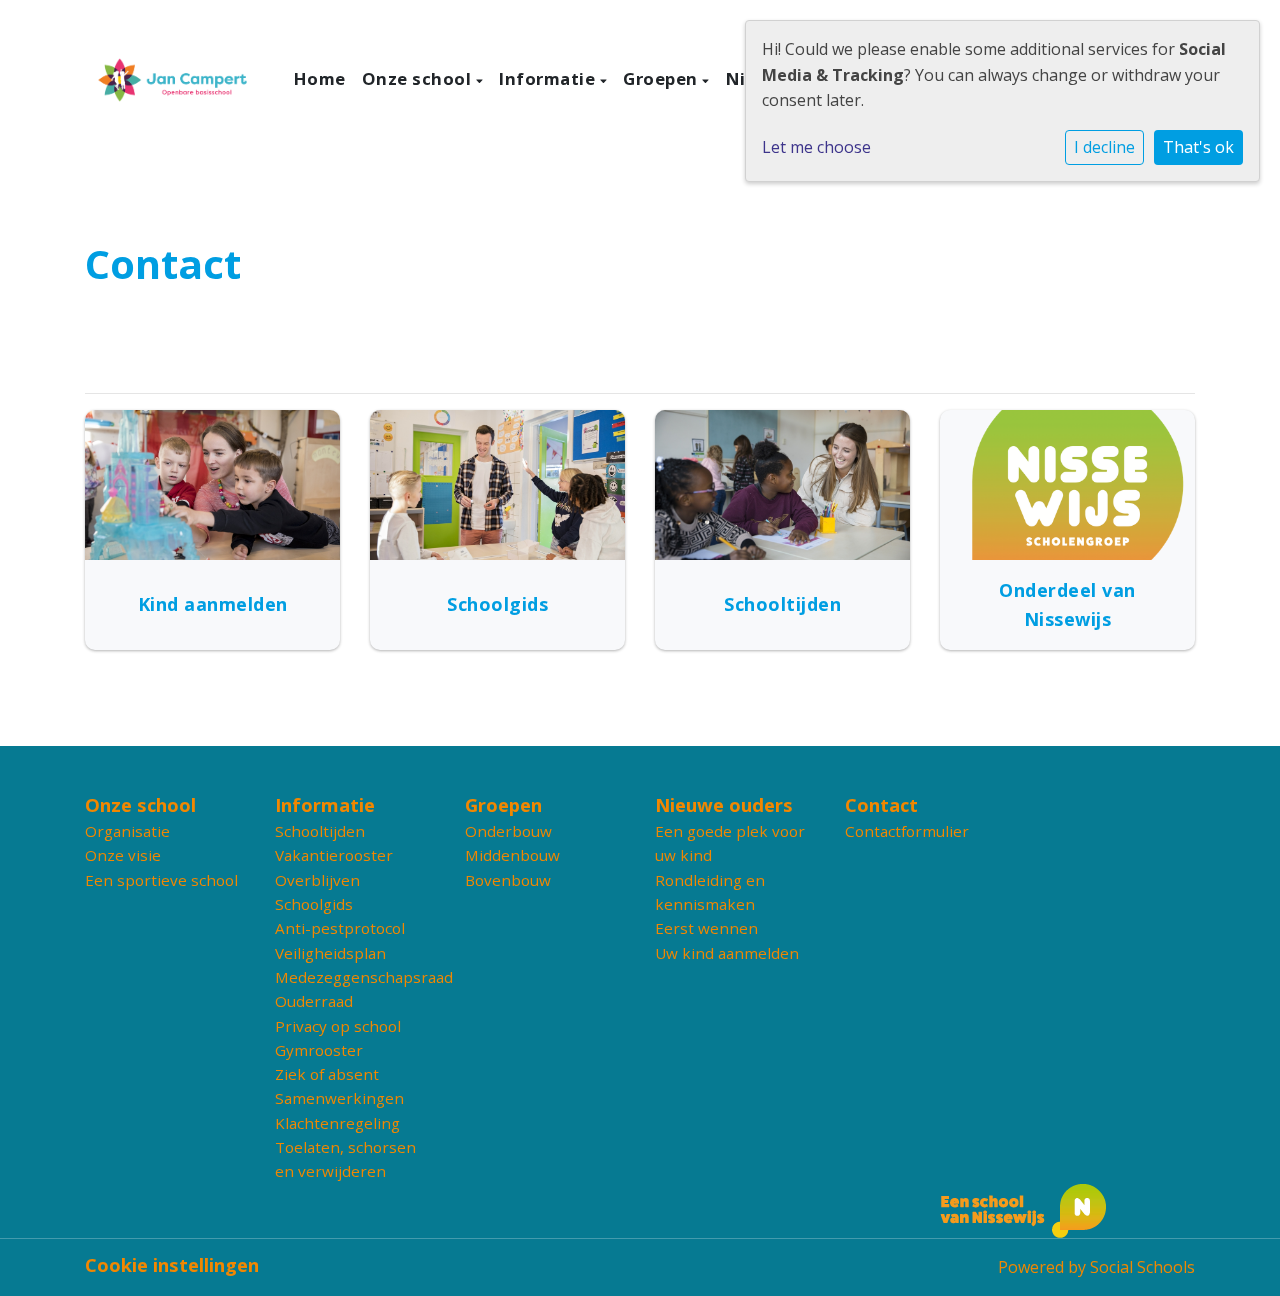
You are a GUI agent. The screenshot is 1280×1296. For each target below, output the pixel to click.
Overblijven (317, 880)
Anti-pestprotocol (340, 928)
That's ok (1198, 147)
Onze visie (123, 855)
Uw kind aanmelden (727, 953)
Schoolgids (314, 904)
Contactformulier (907, 831)
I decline (1104, 147)
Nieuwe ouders (724, 805)
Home (320, 78)
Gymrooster (319, 1050)
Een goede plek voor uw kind (730, 843)
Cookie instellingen (172, 1265)
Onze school (419, 78)
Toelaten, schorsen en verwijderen (345, 1159)
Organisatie (127, 831)
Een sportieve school (161, 880)
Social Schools (1142, 1267)
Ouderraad (314, 1001)
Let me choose (816, 147)
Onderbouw (508, 831)
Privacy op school (338, 1026)
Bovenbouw (508, 880)
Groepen (662, 78)
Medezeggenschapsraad (355, 977)
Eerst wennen (706, 928)
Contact (881, 805)
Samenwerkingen (339, 1098)
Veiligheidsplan (330, 953)
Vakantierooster (334, 855)
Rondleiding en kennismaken (710, 892)
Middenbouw (512, 855)
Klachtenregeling (337, 1123)
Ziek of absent (327, 1074)
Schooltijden (320, 831)
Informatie (549, 78)
